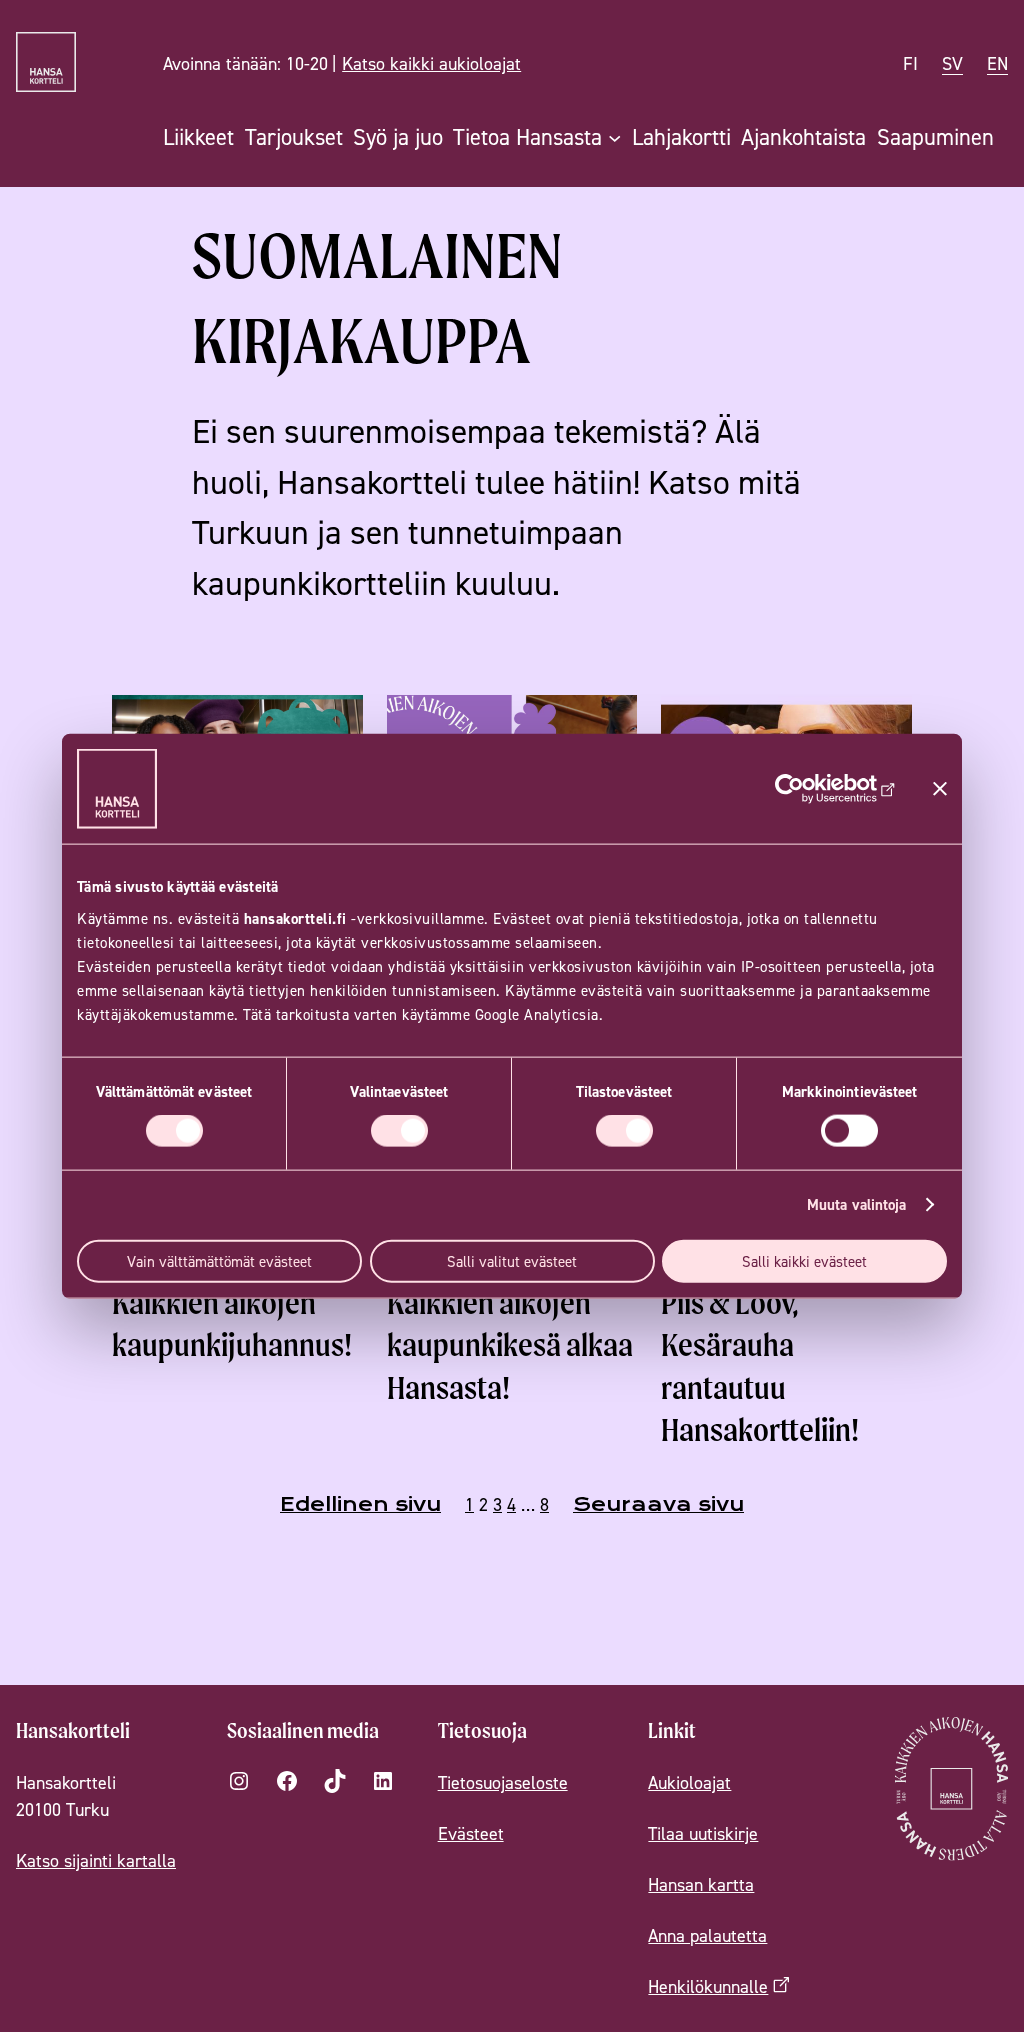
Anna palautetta (707, 1935)
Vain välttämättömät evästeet (219, 1260)
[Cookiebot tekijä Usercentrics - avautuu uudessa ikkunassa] (808, 789)
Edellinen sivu (360, 1504)
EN (997, 63)
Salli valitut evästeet (512, 1260)
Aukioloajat (689, 1782)
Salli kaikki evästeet (804, 1260)
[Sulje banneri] (940, 789)
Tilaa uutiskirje (703, 1833)
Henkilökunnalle (708, 1986)
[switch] (399, 1131)
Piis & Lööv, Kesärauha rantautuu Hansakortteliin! (760, 1366)
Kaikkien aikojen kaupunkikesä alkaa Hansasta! (510, 1344)
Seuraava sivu (658, 1504)
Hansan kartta (701, 1884)
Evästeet (471, 1833)
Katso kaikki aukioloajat (431, 63)
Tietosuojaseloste (503, 1782)
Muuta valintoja (857, 1204)
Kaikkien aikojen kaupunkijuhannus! (232, 1323)
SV (952, 63)
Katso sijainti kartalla (96, 1860)
